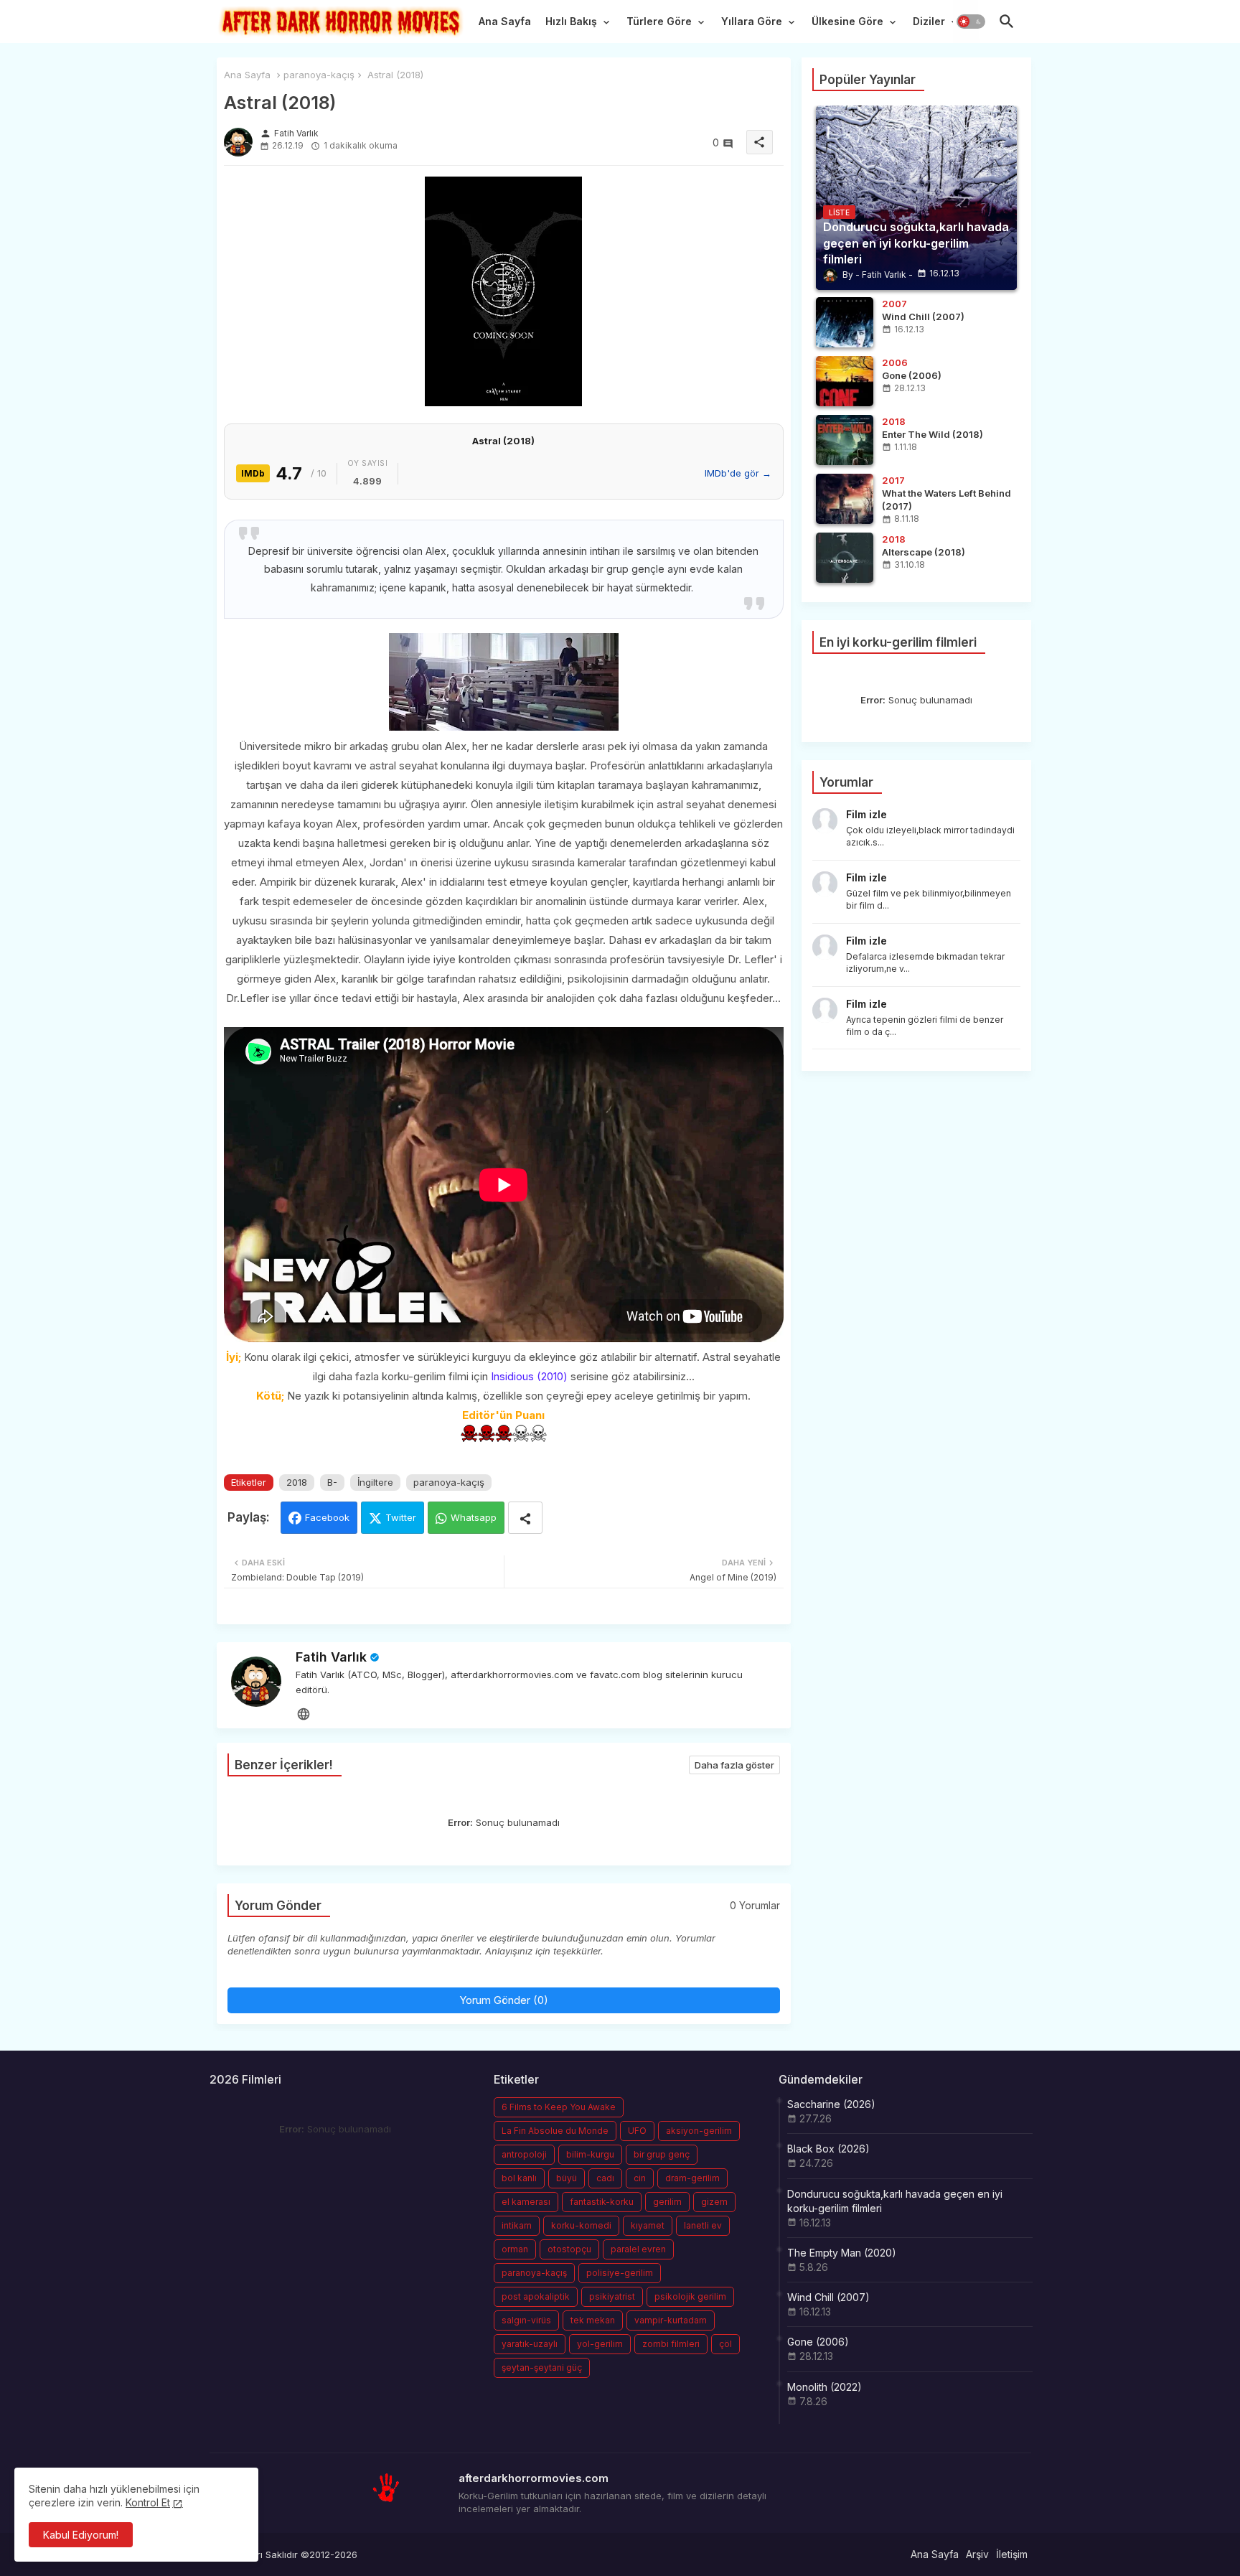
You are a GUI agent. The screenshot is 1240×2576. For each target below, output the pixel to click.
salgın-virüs (526, 2320)
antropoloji (524, 2154)
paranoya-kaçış (319, 75)
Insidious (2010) (529, 1376)
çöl (725, 2344)
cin (640, 2178)
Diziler (929, 21)
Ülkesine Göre (847, 21)
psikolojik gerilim (690, 2296)
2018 (297, 1482)
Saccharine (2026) (831, 2104)
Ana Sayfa (505, 21)
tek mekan (593, 2320)
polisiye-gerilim (620, 2273)
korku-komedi (581, 2225)
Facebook (327, 1517)
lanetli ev (703, 2225)
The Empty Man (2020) (842, 2253)
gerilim (667, 2202)
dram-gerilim (692, 2178)
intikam (517, 2225)
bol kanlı (519, 2178)
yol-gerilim (600, 2344)
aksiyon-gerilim (699, 2131)
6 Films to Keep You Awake (559, 2107)
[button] (971, 22)
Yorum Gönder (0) (504, 2000)
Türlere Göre (659, 21)
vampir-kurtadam (671, 2320)
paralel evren (638, 2249)
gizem (714, 2202)
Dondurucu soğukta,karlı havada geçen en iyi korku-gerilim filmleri (895, 2201)
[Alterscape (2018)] (845, 558)
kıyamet (648, 2225)
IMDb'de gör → (738, 473)
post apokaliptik (536, 2296)
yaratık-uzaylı (530, 2344)
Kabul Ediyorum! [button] (81, 2535)
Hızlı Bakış (571, 21)
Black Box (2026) (828, 2149)
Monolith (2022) (825, 2387)
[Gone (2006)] (845, 381)
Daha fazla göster (734, 1765)
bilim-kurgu (590, 2154)
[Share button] (525, 1518)
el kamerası (526, 2202)
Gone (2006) (818, 2342)
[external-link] (304, 1714)
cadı (605, 2178)
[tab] (505, 25)
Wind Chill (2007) (828, 2297)
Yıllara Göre (752, 21)
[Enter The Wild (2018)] (845, 440)
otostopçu (569, 2249)
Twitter (401, 1517)
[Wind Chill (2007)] (845, 322)
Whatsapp (474, 1517)
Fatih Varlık (331, 1657)
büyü (567, 2178)
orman (515, 2249)
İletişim (1012, 2554)
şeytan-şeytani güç (542, 2367)
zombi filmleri (671, 2344)
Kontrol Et (148, 2502)
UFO (637, 2131)
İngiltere (375, 1482)
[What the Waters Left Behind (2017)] (845, 499)
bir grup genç (662, 2154)
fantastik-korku (602, 2202)
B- (332, 1482)
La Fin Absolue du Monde (555, 2131)
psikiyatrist (612, 2296)
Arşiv (977, 2554)
